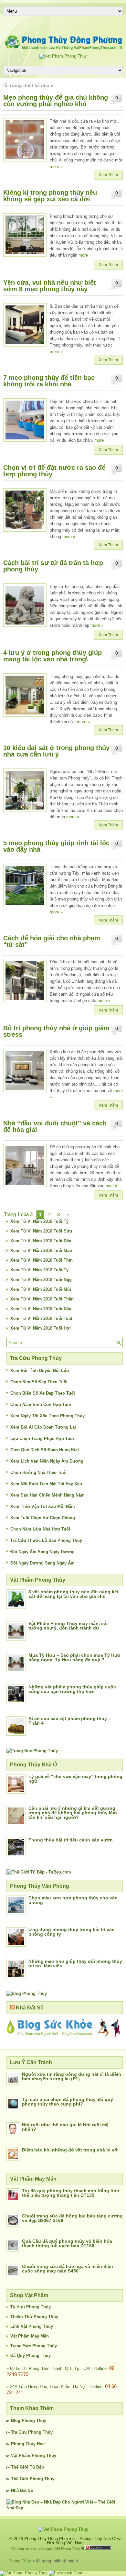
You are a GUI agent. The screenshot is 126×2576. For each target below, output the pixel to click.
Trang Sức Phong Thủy (34, 2346)
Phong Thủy (34, 2421)
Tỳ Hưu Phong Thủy (31, 2307)
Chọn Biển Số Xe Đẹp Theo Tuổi (43, 1393)
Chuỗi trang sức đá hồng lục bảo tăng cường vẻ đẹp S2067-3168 (72, 2218)
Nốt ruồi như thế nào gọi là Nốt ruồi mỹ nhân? (65, 2127)
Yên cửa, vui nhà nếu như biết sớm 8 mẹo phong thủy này (50, 286)
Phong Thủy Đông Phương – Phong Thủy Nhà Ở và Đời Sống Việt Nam (73, 2541)
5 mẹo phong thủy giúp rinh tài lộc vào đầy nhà (56, 846)
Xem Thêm (108, 175)
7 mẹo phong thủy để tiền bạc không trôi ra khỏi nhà (49, 381)
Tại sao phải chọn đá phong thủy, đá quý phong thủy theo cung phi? (68, 2102)
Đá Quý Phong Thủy (31, 2355)
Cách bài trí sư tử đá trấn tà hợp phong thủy (53, 566)
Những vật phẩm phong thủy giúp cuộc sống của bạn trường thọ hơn (72, 1689)
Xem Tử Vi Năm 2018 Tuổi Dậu (41, 1309)
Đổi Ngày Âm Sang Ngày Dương (42, 1552)
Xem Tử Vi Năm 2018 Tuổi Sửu (41, 1231)
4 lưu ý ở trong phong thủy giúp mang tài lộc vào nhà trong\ (52, 656)
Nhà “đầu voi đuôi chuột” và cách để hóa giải (55, 1126)
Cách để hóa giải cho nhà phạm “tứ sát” (52, 941)
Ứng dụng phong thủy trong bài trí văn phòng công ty (72, 1932)
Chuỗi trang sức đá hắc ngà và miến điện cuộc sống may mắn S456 (68, 2269)
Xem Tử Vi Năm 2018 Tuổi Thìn (42, 1260)
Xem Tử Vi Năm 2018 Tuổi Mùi (41, 1289)
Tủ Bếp (37, 2467)
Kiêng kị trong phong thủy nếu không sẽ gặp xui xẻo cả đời (50, 196)
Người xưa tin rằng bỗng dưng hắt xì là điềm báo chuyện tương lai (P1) (71, 2076)
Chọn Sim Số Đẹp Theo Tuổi (39, 1382)
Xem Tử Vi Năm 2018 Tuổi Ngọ (41, 1280)
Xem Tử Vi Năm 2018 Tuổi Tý (39, 1221)
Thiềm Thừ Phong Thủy (34, 2317)
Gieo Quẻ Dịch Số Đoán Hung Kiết (45, 1450)
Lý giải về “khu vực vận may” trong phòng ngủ (75, 1779)
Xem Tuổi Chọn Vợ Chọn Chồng (43, 1518)
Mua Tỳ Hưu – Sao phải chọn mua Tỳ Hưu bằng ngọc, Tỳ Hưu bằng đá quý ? (74, 1657)
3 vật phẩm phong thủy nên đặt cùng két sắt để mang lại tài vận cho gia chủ (73, 1594)
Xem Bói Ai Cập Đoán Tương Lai (43, 1427)
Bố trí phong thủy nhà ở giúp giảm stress (56, 1031)
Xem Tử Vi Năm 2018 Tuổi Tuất (41, 1318)
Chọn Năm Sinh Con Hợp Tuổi (41, 1404)
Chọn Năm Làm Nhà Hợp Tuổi (40, 1529)
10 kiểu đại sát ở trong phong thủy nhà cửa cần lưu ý (56, 751)
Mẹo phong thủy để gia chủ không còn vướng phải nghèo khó (56, 101)
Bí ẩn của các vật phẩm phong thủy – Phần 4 (70, 1721)
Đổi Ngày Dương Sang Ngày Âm (42, 1563)
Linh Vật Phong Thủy (32, 2326)
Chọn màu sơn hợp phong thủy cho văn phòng (73, 1900)
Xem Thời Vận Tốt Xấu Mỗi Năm (43, 1506)
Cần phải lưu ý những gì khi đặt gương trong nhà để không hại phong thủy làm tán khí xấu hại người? (73, 1813)
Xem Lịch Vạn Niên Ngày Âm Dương (47, 1461)
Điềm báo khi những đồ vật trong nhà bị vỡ (70, 2150)
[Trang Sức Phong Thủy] (32, 1751)
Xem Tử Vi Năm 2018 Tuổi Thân (42, 1299)
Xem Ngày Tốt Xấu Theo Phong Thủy (47, 1416)
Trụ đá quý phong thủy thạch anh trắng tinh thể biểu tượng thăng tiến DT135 (71, 2193)
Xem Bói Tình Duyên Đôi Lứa (40, 1371)
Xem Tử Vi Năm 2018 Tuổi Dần (41, 1241)
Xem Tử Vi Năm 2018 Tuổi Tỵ (39, 1270)
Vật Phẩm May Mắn (30, 2336)
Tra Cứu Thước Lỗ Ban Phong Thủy (46, 1540)
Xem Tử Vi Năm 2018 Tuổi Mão (41, 1250)
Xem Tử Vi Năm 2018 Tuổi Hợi (41, 1328)
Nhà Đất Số (30, 2008)
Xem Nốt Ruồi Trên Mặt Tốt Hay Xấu (46, 1484)
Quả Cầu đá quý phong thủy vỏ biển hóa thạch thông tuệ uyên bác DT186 (67, 2243)
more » (56, 166)
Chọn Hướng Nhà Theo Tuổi (38, 1472)
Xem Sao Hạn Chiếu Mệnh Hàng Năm (47, 1495)
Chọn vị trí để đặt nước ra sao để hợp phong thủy (54, 471)
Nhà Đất (19, 2490)
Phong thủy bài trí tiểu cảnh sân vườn (71, 1840)
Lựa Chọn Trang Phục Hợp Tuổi (42, 1438)
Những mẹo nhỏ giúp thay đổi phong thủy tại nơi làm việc (75, 1963)
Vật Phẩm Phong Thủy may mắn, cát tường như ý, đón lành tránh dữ (68, 1626)
